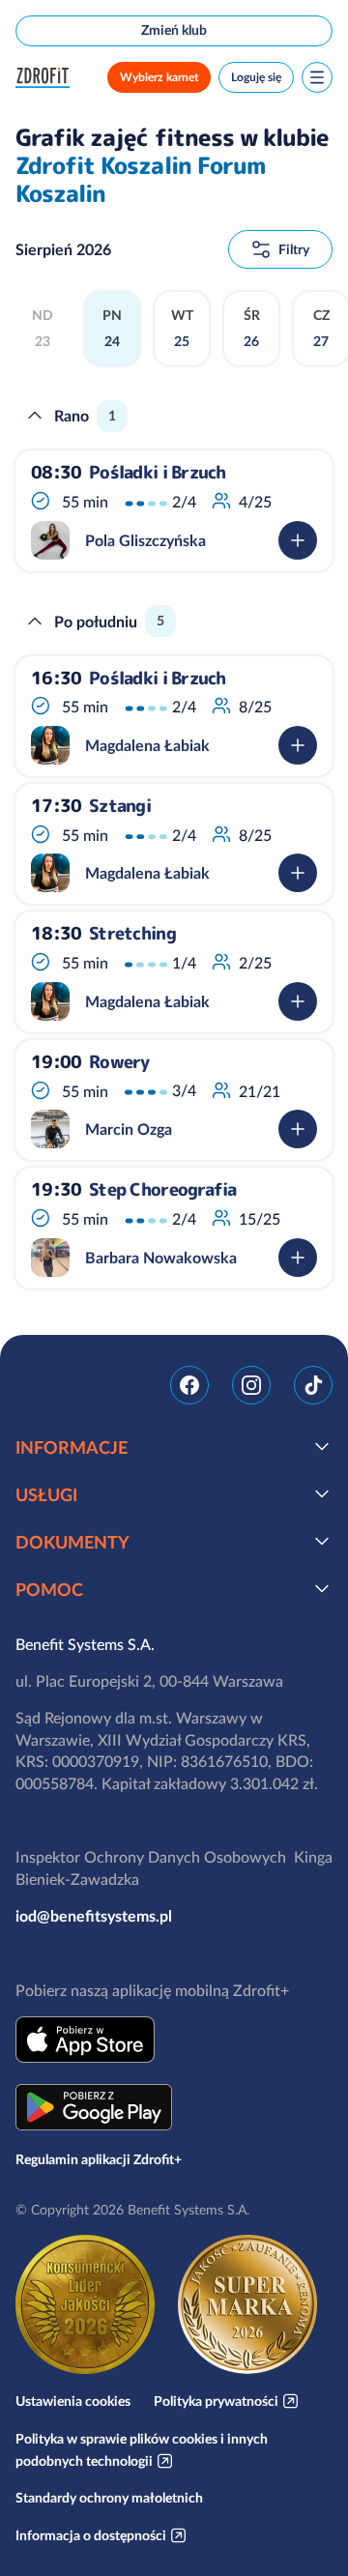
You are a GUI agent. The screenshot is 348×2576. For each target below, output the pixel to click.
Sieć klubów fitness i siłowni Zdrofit (46, 78)
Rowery (119, 1062)
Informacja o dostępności (91, 2535)
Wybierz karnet (159, 77)
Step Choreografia (163, 1190)
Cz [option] (321, 329)
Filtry (294, 249)
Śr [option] (252, 329)
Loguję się (256, 77)
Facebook (189, 1385)
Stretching (132, 934)
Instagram (251, 1385)
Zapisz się (298, 540)
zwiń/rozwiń (35, 416)
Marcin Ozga (129, 1129)
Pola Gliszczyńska (145, 540)
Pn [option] (112, 329)
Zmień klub (174, 30)
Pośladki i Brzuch (158, 473)
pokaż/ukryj (322, 1446)
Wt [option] (182, 329)
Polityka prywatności (216, 2401)
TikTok (313, 1385)
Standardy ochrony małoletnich (109, 2498)
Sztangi (120, 806)
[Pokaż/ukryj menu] (317, 77)
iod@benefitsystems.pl (94, 1916)
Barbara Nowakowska (161, 1258)
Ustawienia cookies (73, 2401)
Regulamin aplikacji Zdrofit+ (99, 2159)
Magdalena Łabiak (147, 745)
